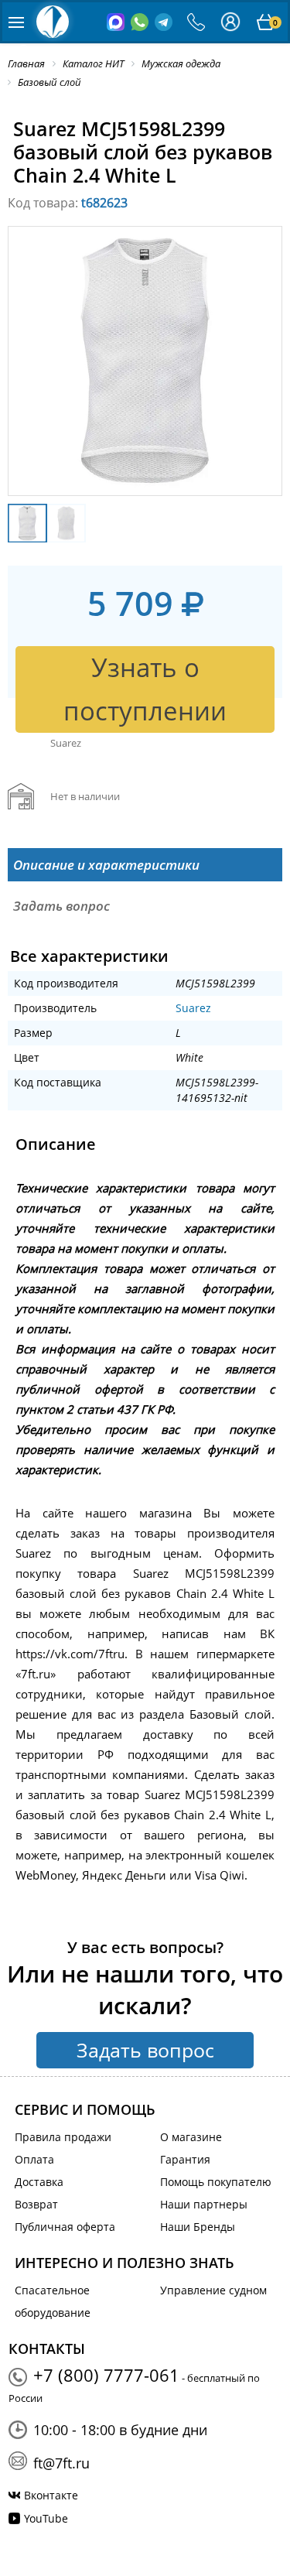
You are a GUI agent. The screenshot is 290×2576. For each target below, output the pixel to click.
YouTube (46, 2518)
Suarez (193, 1008)
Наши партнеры (204, 2204)
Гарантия (185, 2159)
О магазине (191, 2137)
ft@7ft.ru (61, 2463)
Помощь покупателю (216, 2182)
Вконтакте (51, 2495)
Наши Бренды (198, 2227)
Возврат (36, 2204)
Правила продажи (63, 2137)
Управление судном (213, 2290)
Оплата (34, 2159)
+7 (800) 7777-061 (106, 2375)
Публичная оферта (65, 2227)
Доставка (39, 2182)
